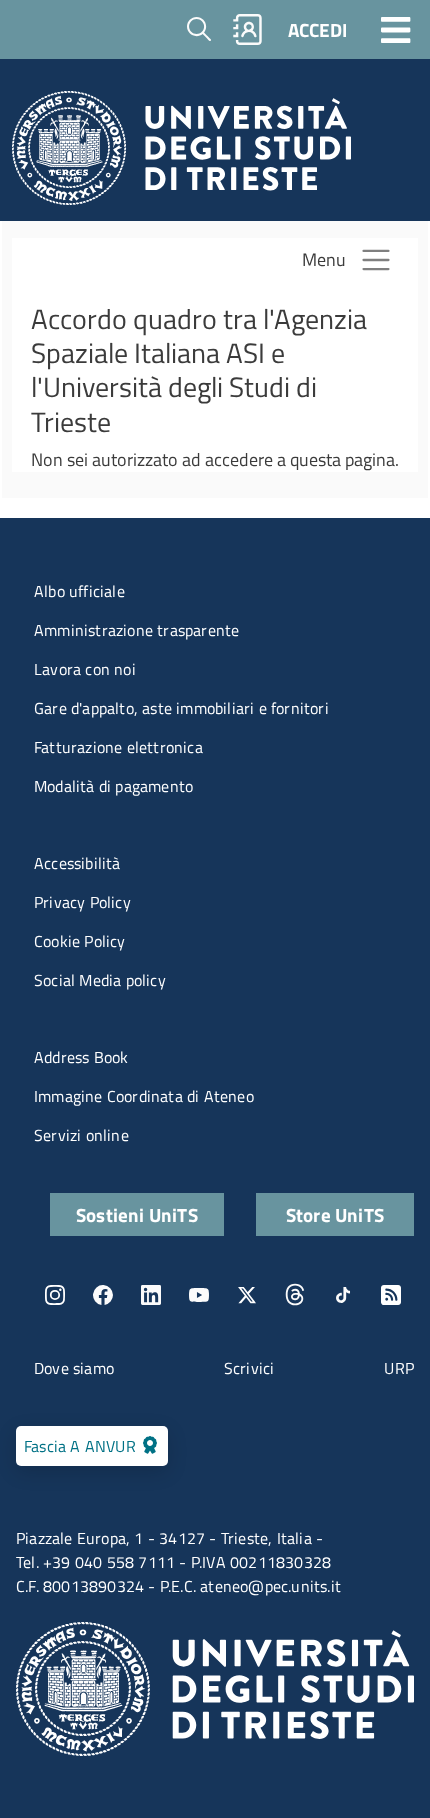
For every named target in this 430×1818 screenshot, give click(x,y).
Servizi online (81, 1135)
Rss (391, 1295)
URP (399, 1368)
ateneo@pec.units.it (270, 1586)
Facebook (103, 1295)
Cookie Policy (80, 941)
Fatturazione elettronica (118, 747)
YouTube (199, 1295)
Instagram (55, 1295)
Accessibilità (77, 863)
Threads (295, 1295)
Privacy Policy (82, 902)
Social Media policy (100, 980)
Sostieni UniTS (137, 1214)
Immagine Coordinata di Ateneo (144, 1096)
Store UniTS (335, 1214)
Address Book (81, 1057)
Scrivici (249, 1368)
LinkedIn (151, 1295)
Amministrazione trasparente (136, 630)
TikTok (343, 1295)
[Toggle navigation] (396, 29)
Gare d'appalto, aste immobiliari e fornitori (181, 708)
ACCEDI (317, 29)
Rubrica (248, 29)
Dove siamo (74, 1368)
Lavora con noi (85, 669)
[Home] (181, 153)
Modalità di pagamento (113, 786)
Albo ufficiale (79, 591)
